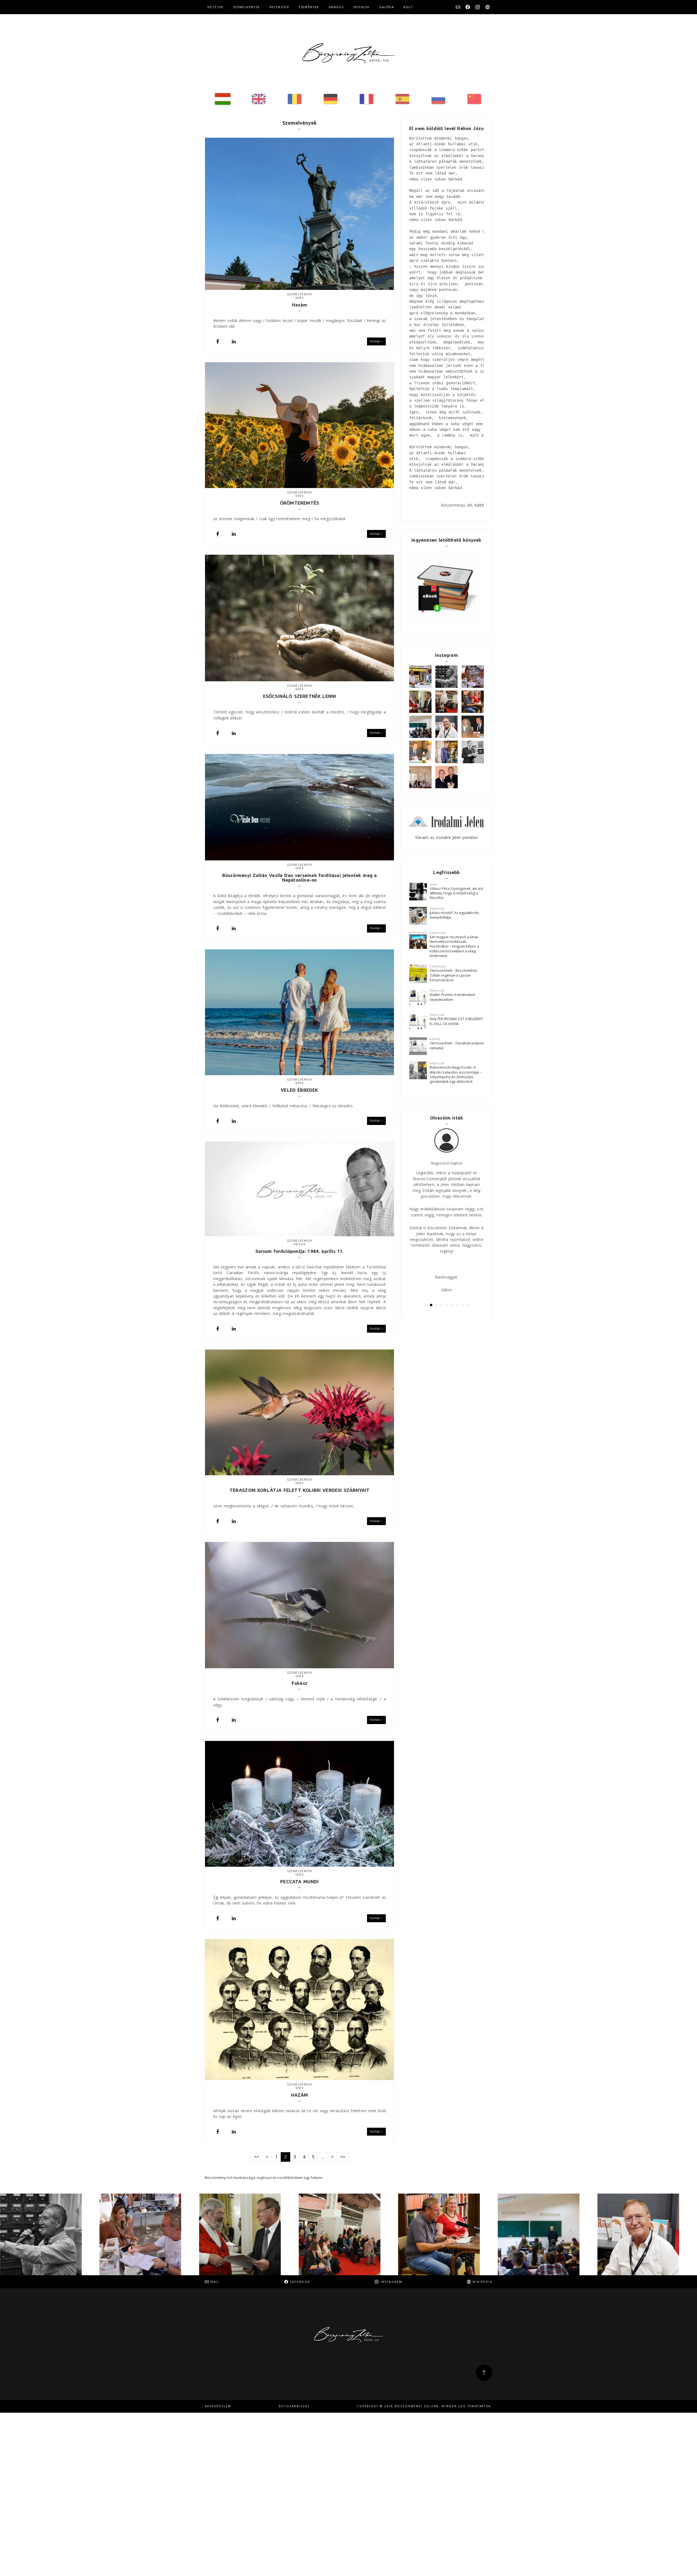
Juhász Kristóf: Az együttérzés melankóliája (454, 915)
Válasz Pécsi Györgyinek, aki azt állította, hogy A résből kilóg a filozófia (456, 893)
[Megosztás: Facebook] (218, 341)
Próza (299, 1244)
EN (259, 99)
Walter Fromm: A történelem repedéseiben (453, 997)
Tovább (375, 341)
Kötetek (215, 7)
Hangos (336, 7)
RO (295, 99)
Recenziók (279, 7)
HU (223, 99)
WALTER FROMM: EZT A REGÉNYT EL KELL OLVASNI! (456, 1021)
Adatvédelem (218, 2406)
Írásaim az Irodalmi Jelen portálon (447, 837)
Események (309, 7)
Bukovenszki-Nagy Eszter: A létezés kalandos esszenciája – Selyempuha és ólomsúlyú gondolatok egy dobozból (456, 1074)
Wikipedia (487, 7)
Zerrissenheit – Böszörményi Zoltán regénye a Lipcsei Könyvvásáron (453, 975)
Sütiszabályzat (294, 2406)
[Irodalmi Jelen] (447, 821)
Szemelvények (247, 7)
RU (438, 99)
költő (479, 505)
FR (366, 99)
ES (402, 99)
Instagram (478, 7)
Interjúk (361, 7)
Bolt (408, 7)
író (470, 505)
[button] (426, 1305)
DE (331, 99)
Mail (458, 7)
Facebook (468, 7)
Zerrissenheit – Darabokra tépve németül (457, 1045)
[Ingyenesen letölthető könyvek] (447, 588)
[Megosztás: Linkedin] (234, 341)
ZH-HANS (474, 99)
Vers (300, 298)
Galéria (386, 7)
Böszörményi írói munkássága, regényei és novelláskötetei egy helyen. (264, 2178)
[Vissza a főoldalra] (348, 53)
